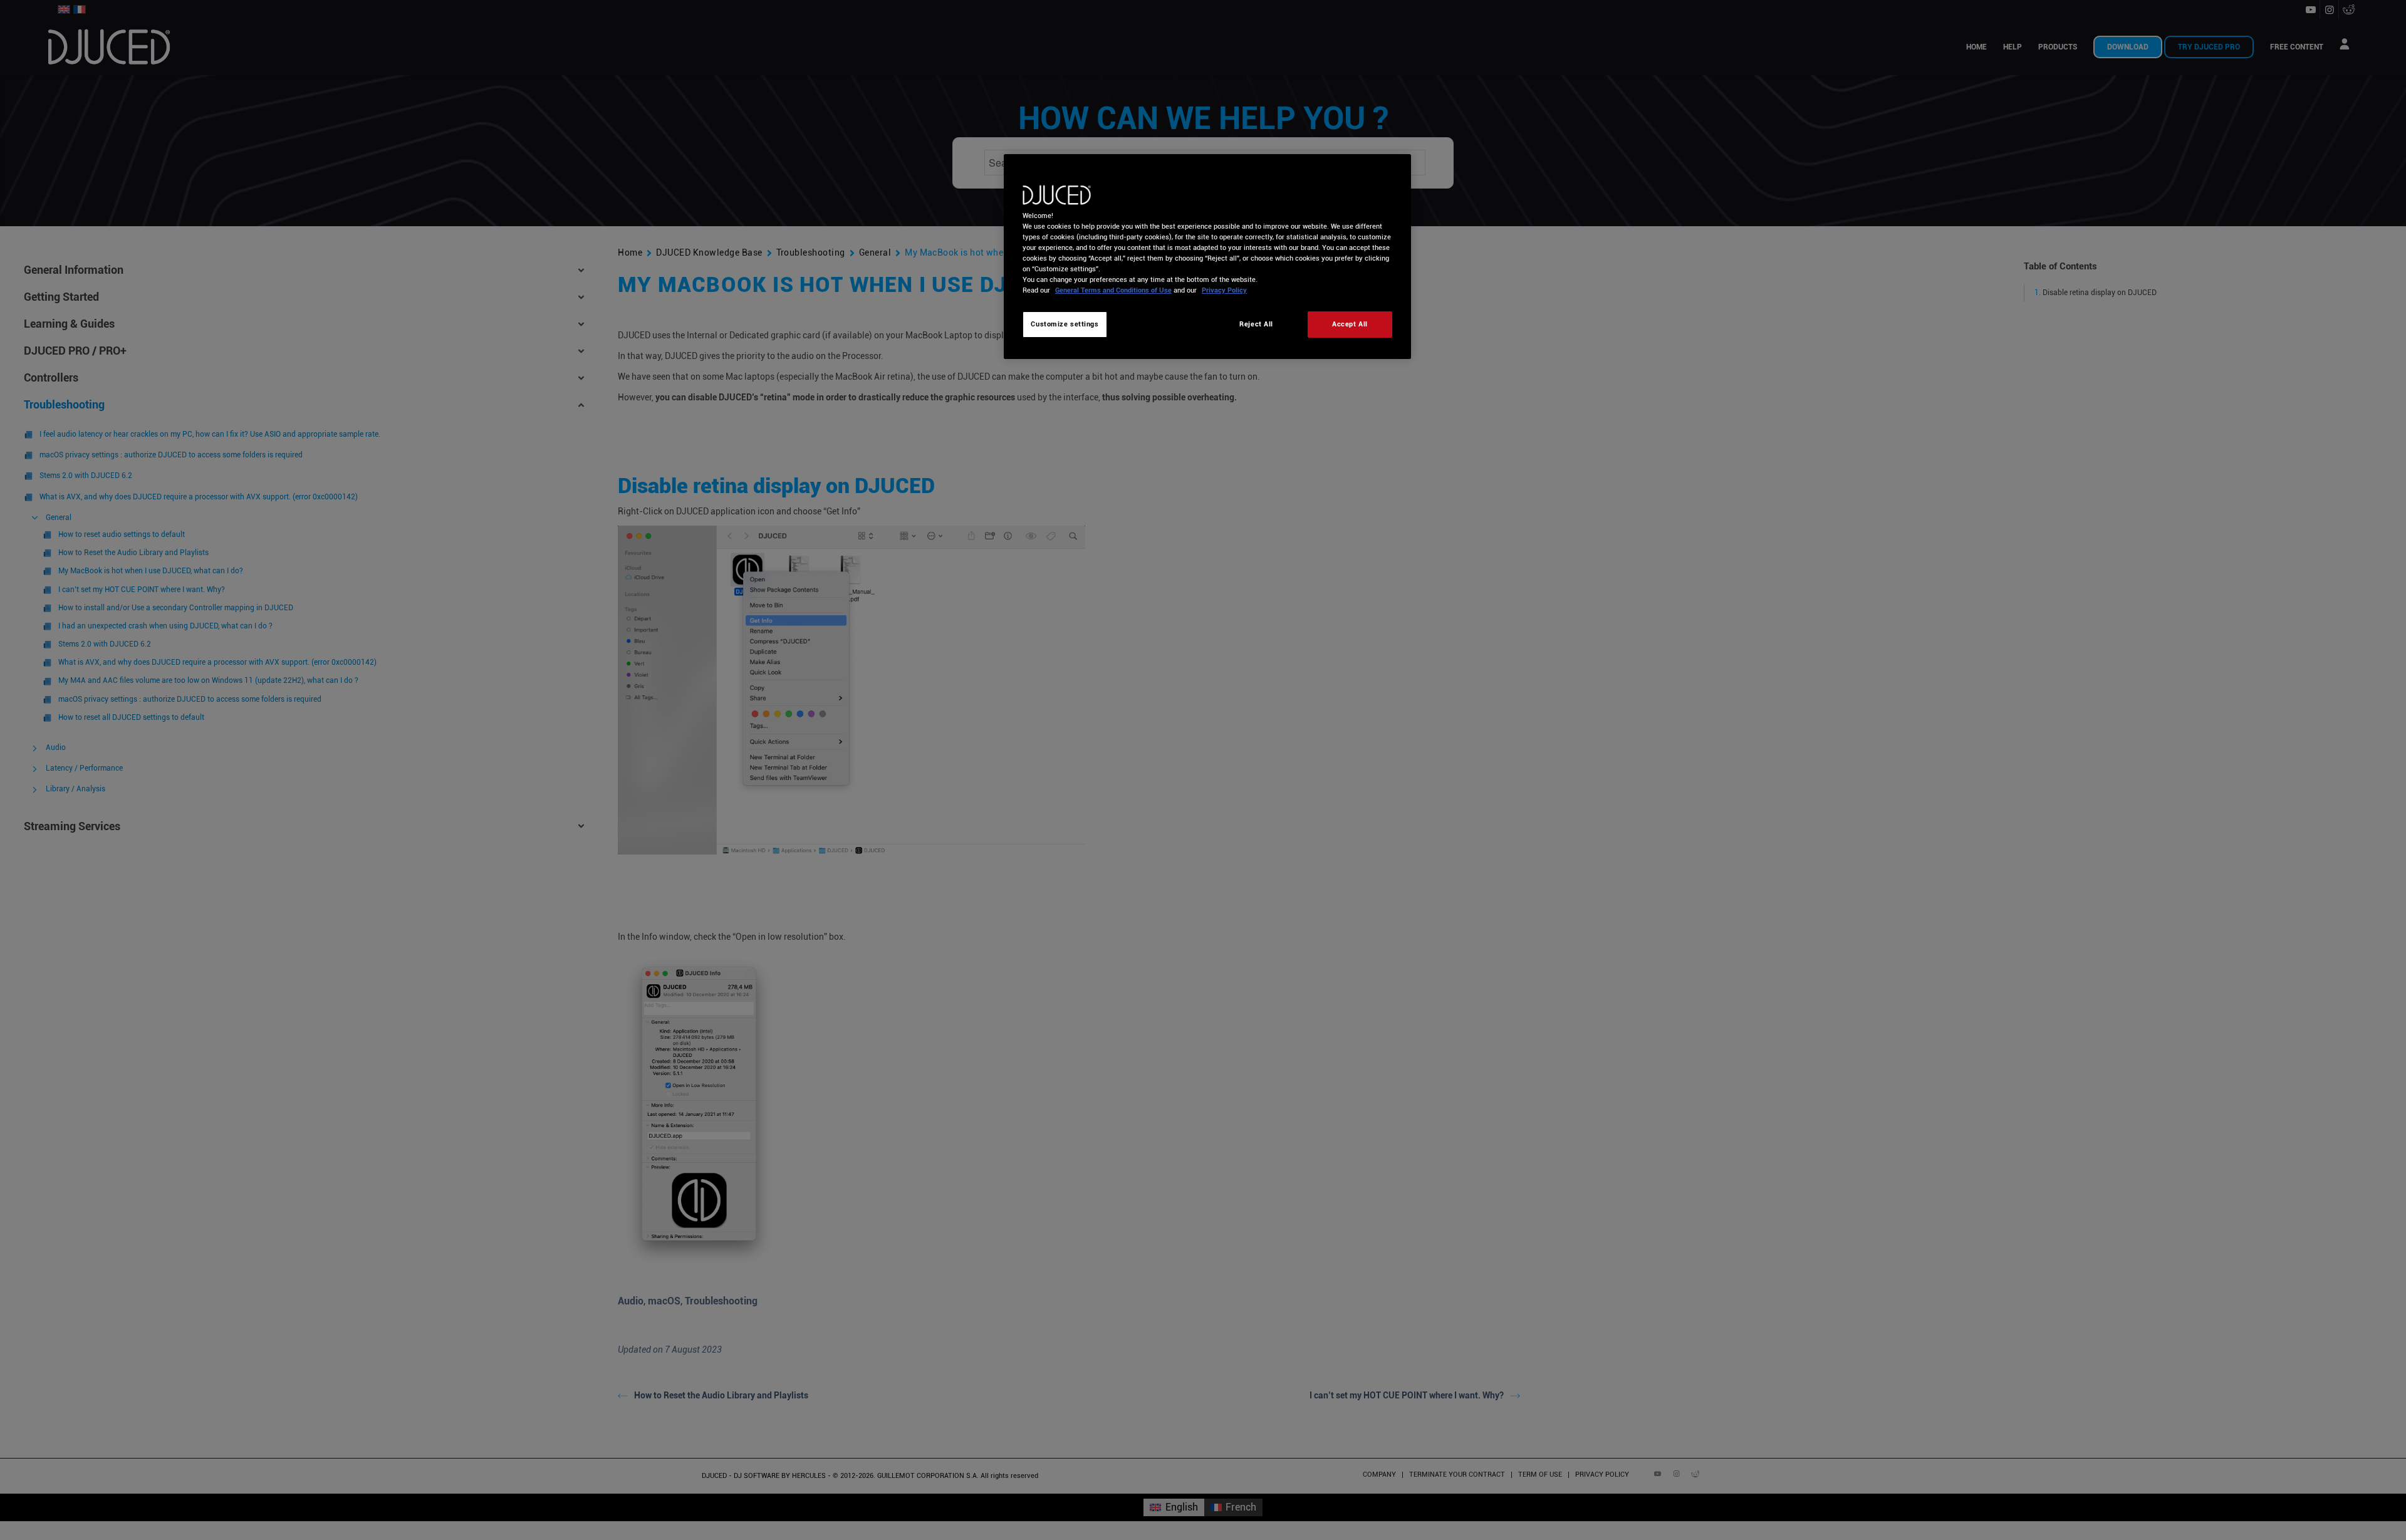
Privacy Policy (1224, 290)
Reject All (1256, 324)
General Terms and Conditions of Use (1113, 290)
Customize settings (1065, 324)
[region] (1207, 257)
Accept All (1350, 324)
